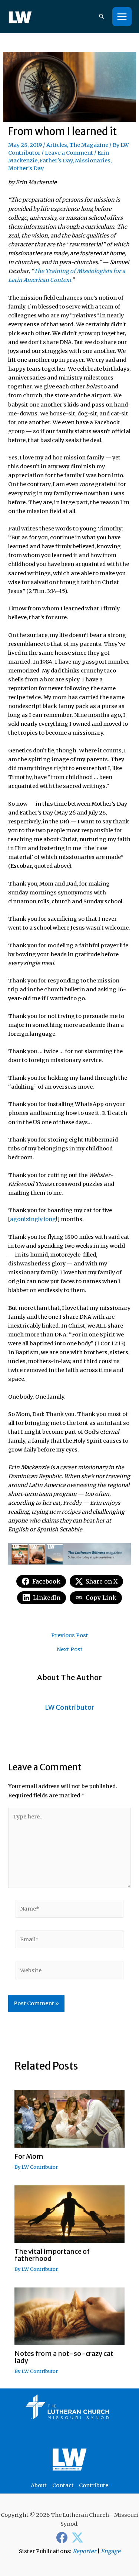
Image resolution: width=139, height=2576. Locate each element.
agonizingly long (33, 1219)
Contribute (94, 2485)
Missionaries (93, 161)
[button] (102, 17)
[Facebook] (62, 2538)
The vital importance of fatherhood (52, 2255)
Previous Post (70, 1636)
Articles (57, 145)
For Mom (29, 2156)
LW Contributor (40, 2167)
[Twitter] (77, 2538)
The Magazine (89, 145)
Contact (63, 2485)
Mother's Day (26, 168)
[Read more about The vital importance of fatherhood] (69, 2214)
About (39, 2485)
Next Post (70, 1650)
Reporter (85, 2551)
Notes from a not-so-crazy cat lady (64, 2357)
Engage (111, 2551)
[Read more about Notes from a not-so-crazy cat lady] (69, 2316)
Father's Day (56, 161)
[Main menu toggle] (122, 17)
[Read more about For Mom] (69, 2118)
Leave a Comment (69, 153)
